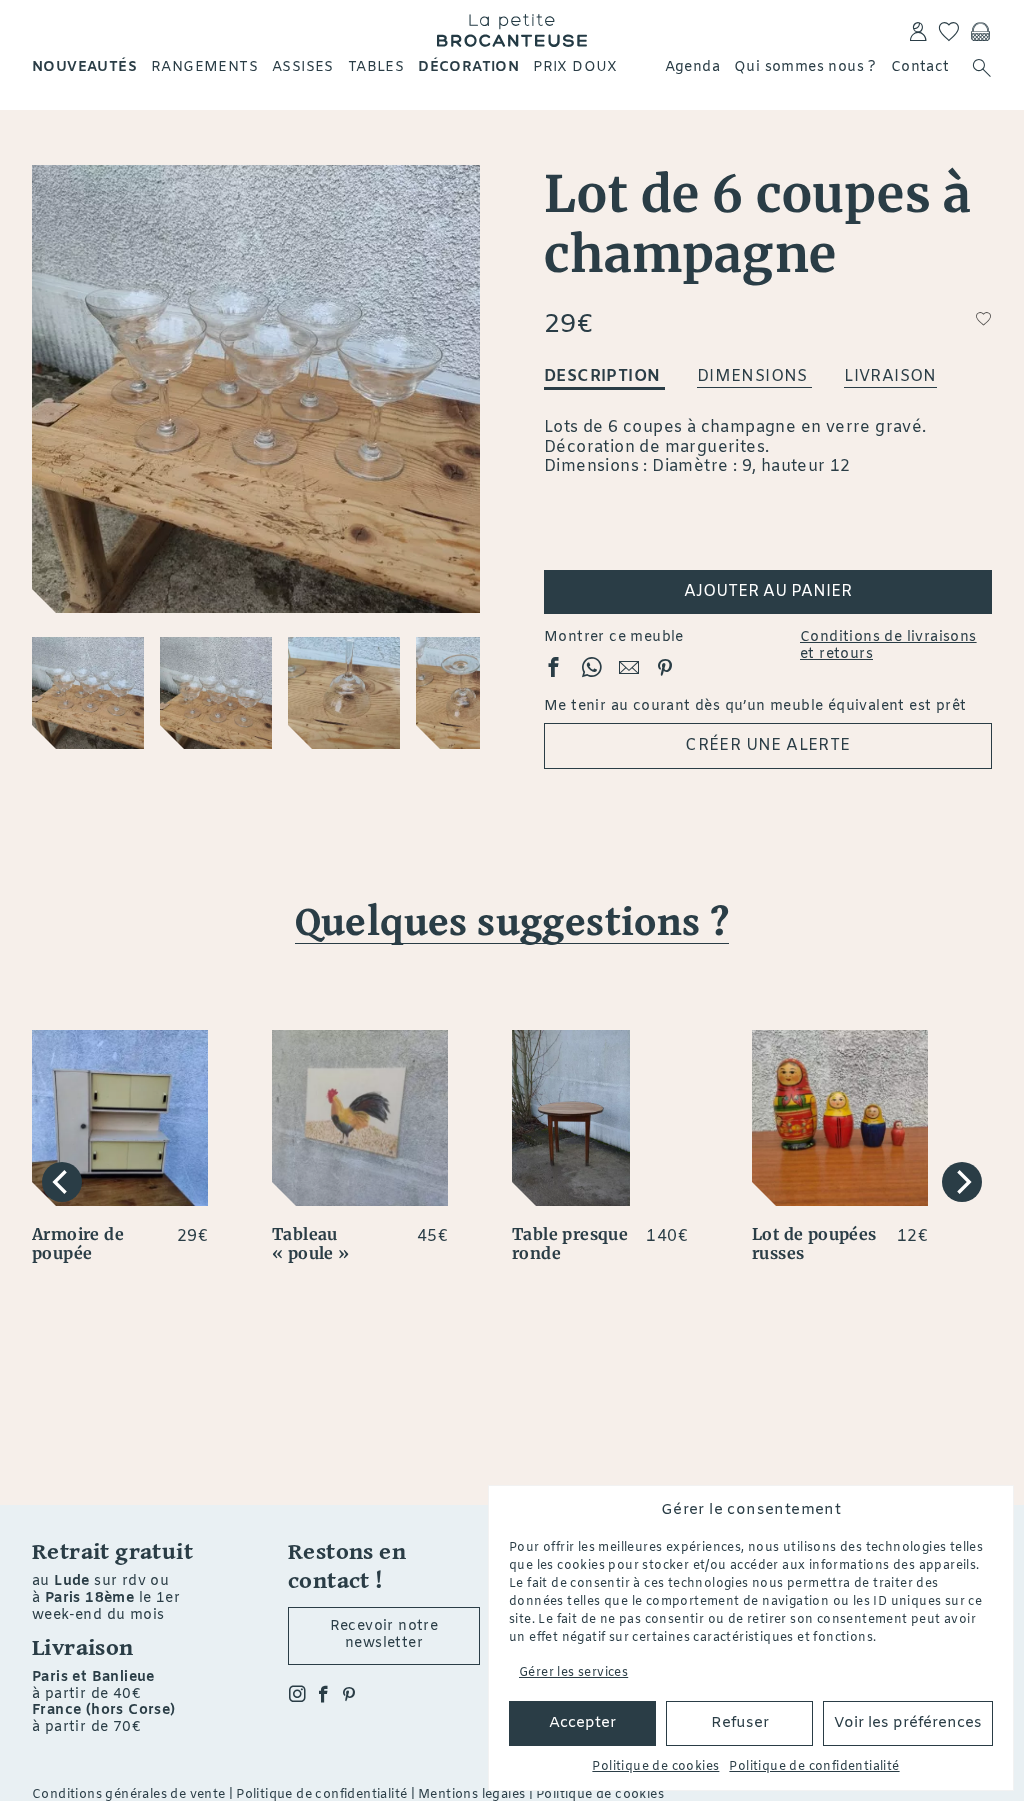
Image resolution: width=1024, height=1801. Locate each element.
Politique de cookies (655, 1767)
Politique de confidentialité (814, 1767)
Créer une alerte (767, 745)
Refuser (740, 1723)
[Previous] (62, 1182)
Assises (303, 67)
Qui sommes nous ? (805, 67)
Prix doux (575, 67)
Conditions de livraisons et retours (888, 647)
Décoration (468, 67)
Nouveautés (84, 67)
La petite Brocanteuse (511, 30)
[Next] (962, 1182)
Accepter (582, 1723)
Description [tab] (604, 376)
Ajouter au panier (768, 591)
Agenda (692, 67)
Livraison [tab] (890, 376)
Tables (376, 67)
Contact (920, 67)
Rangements (204, 67)
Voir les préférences (908, 1723)
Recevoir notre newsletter (384, 1635)
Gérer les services (573, 1673)
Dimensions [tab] (754, 376)
